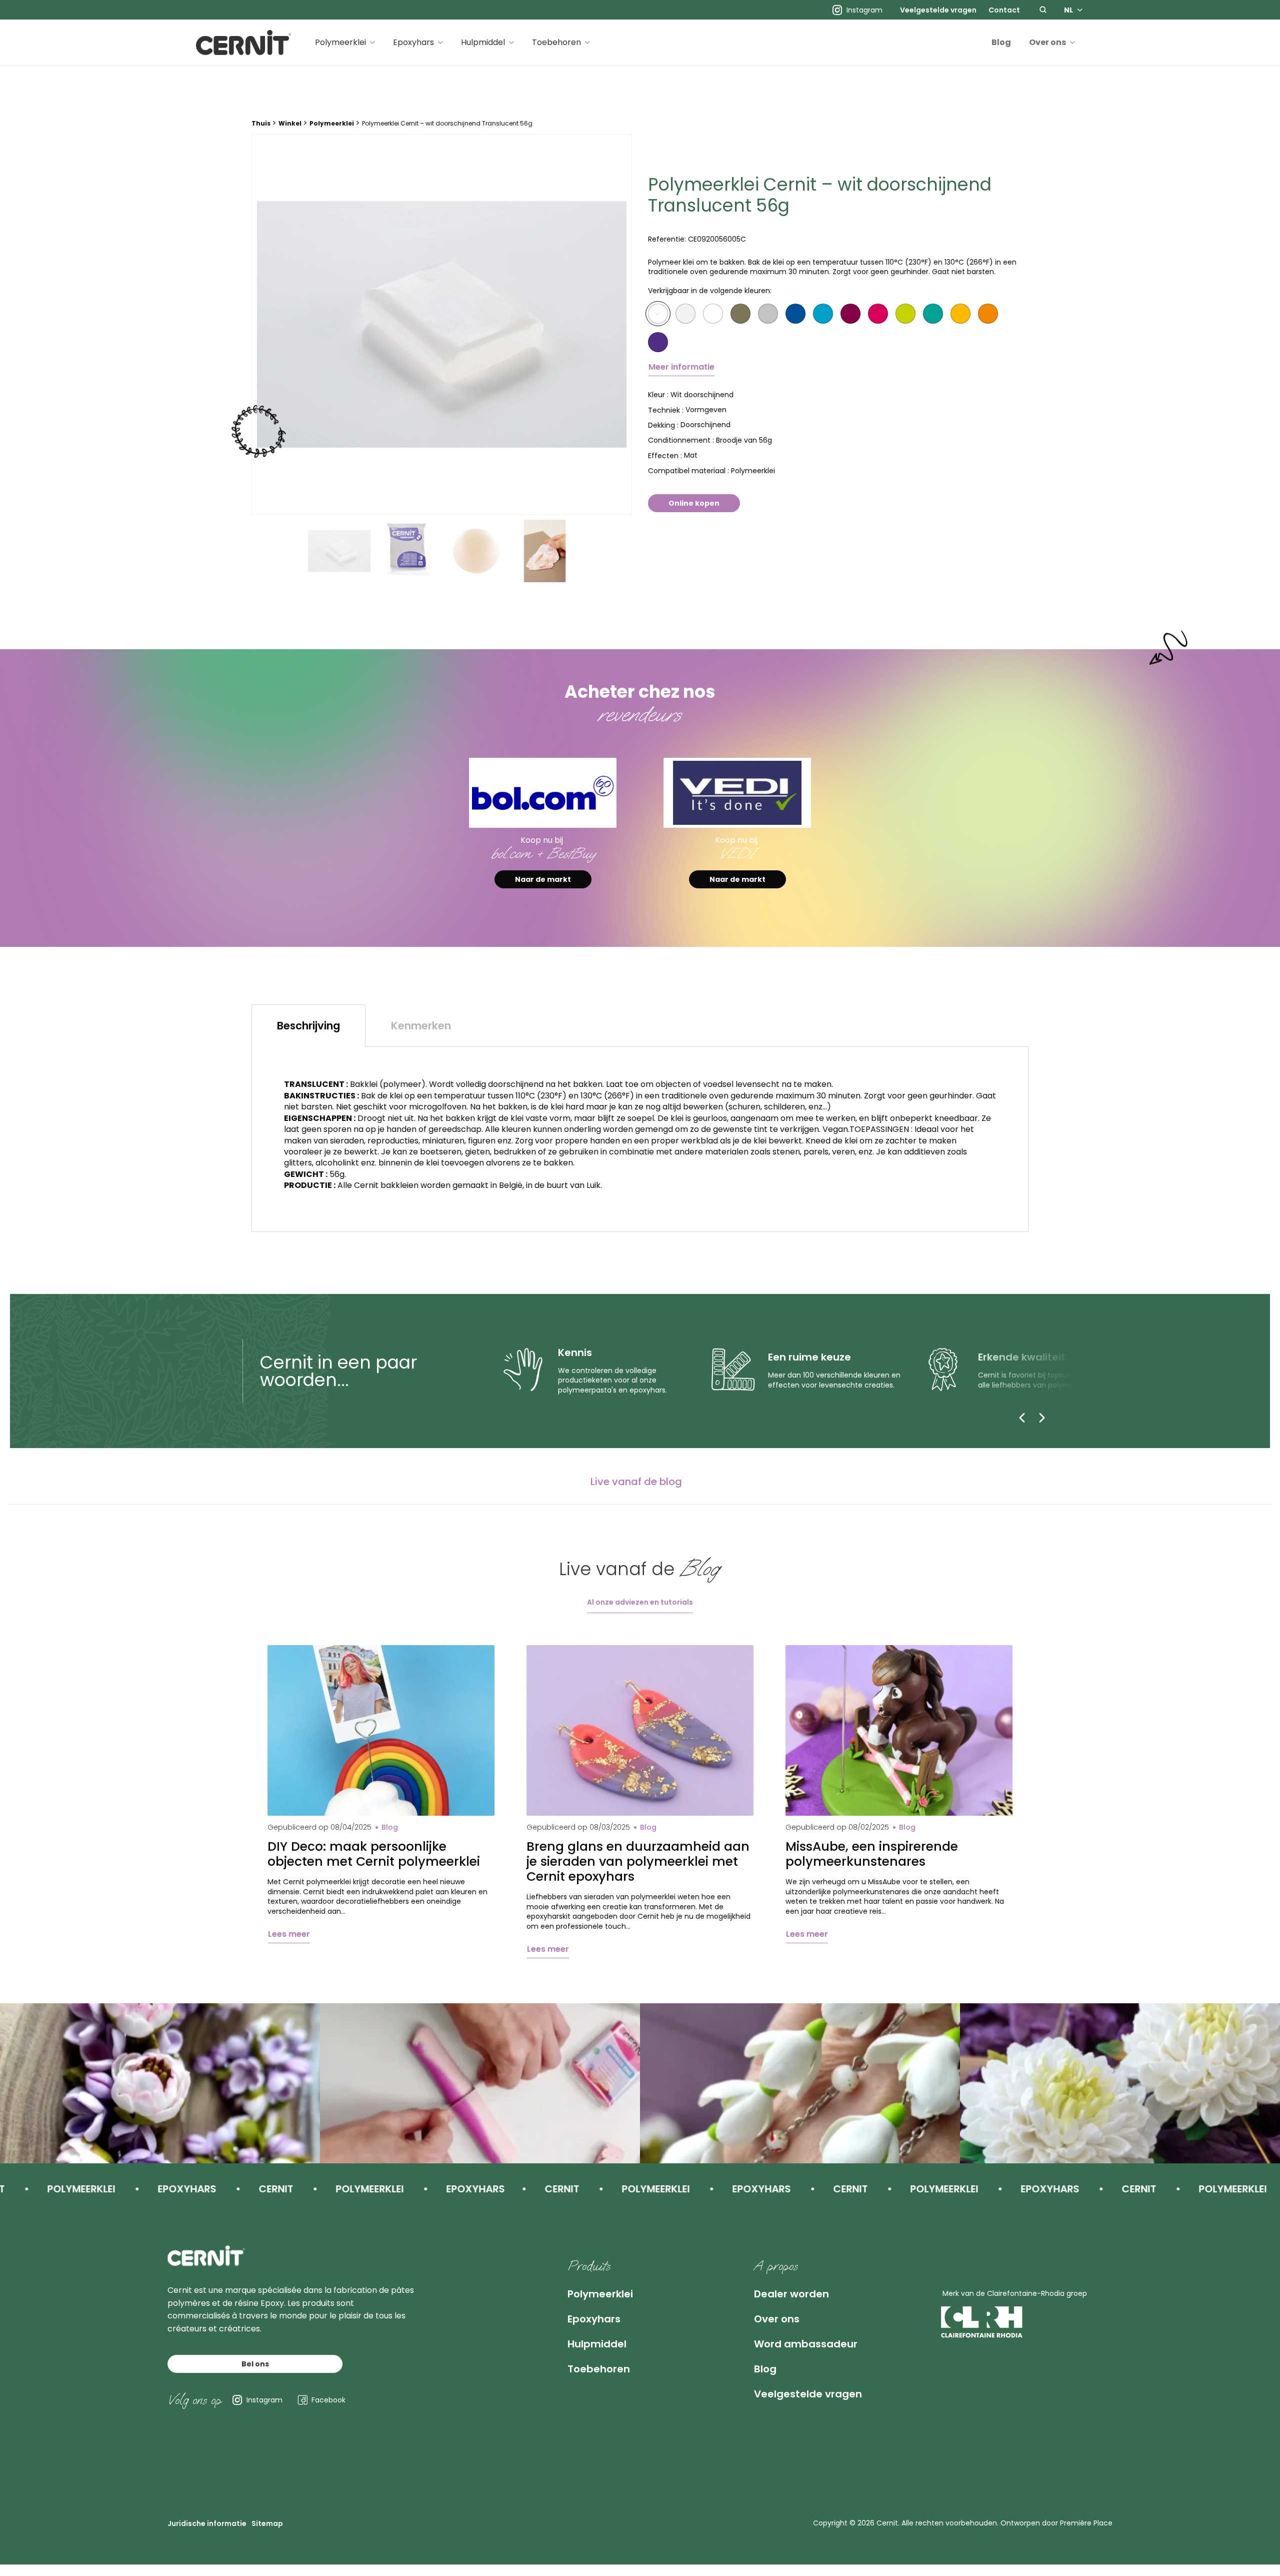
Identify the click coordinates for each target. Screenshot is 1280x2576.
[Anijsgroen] (933, 314)
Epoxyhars (413, 42)
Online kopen (694, 503)
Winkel (290, 123)
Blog (1001, 42)
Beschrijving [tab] (308, 1026)
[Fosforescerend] (713, 314)
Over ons (1047, 42)
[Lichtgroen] (905, 314)
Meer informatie (681, 367)
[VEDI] (737, 793)
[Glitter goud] (740, 314)
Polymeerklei (340, 42)
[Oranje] (988, 314)
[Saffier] (795, 314)
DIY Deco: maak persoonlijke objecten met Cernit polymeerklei (374, 1854)
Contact (1004, 10)
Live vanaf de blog (636, 1482)
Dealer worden (791, 2294)
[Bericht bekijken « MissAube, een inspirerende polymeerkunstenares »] (899, 1730)
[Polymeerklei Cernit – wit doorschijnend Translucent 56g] (442, 324)
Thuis (261, 123)
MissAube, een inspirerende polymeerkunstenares (872, 1854)
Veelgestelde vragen (938, 10)
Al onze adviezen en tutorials (640, 1602)
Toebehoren (556, 42)
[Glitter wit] (685, 314)
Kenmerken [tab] (421, 1026)
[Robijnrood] (878, 314)
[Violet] (658, 342)
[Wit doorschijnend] (658, 314)
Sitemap (267, 2523)
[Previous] (1022, 1418)
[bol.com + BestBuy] (543, 793)
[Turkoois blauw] (823, 314)
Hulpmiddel (483, 42)
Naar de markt (543, 879)
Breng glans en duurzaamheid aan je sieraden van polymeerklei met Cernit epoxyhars (638, 1862)
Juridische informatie (207, 2523)
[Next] (1042, 1418)
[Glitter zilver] (768, 314)
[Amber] (960, 314)
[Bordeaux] (850, 314)
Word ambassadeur (806, 2344)
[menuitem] (938, 10)
